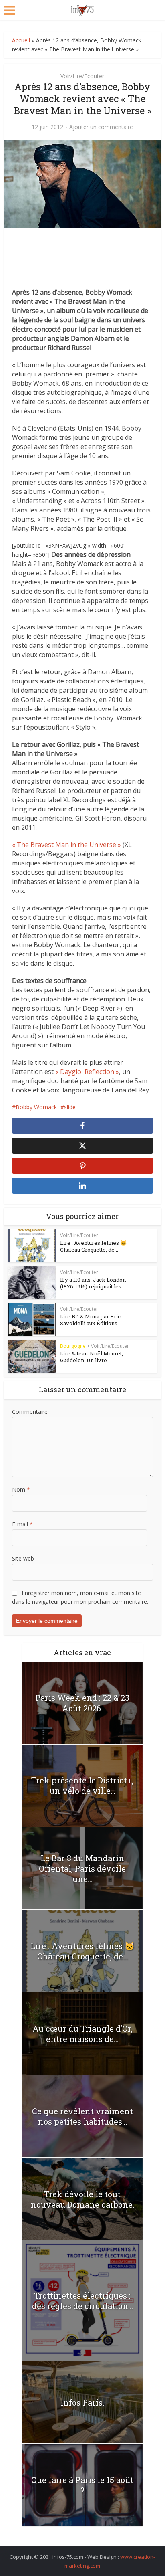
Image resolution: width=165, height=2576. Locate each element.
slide (70, 1107)
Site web (23, 1558)
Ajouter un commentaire (101, 127)
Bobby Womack (36, 1107)
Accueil (21, 40)
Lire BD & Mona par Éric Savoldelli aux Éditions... (91, 1320)
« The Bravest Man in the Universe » (66, 845)
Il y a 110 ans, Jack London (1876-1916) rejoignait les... (93, 1283)
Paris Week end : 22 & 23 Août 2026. (82, 1703)
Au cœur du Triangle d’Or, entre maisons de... (82, 2034)
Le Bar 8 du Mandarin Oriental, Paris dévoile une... (82, 1868)
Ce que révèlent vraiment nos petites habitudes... (82, 2116)
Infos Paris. (82, 2402)
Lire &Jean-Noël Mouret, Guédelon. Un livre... (92, 1357)
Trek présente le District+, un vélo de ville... (82, 1785)
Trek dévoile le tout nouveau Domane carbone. (82, 2199)
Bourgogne (73, 1346)
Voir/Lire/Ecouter (82, 76)
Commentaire (30, 1412)
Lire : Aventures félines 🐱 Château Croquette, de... (93, 1246)
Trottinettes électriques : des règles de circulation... (82, 2301)
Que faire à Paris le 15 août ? (82, 2485)
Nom (21, 1489)
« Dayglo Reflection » (87, 1072)
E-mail (22, 1524)
